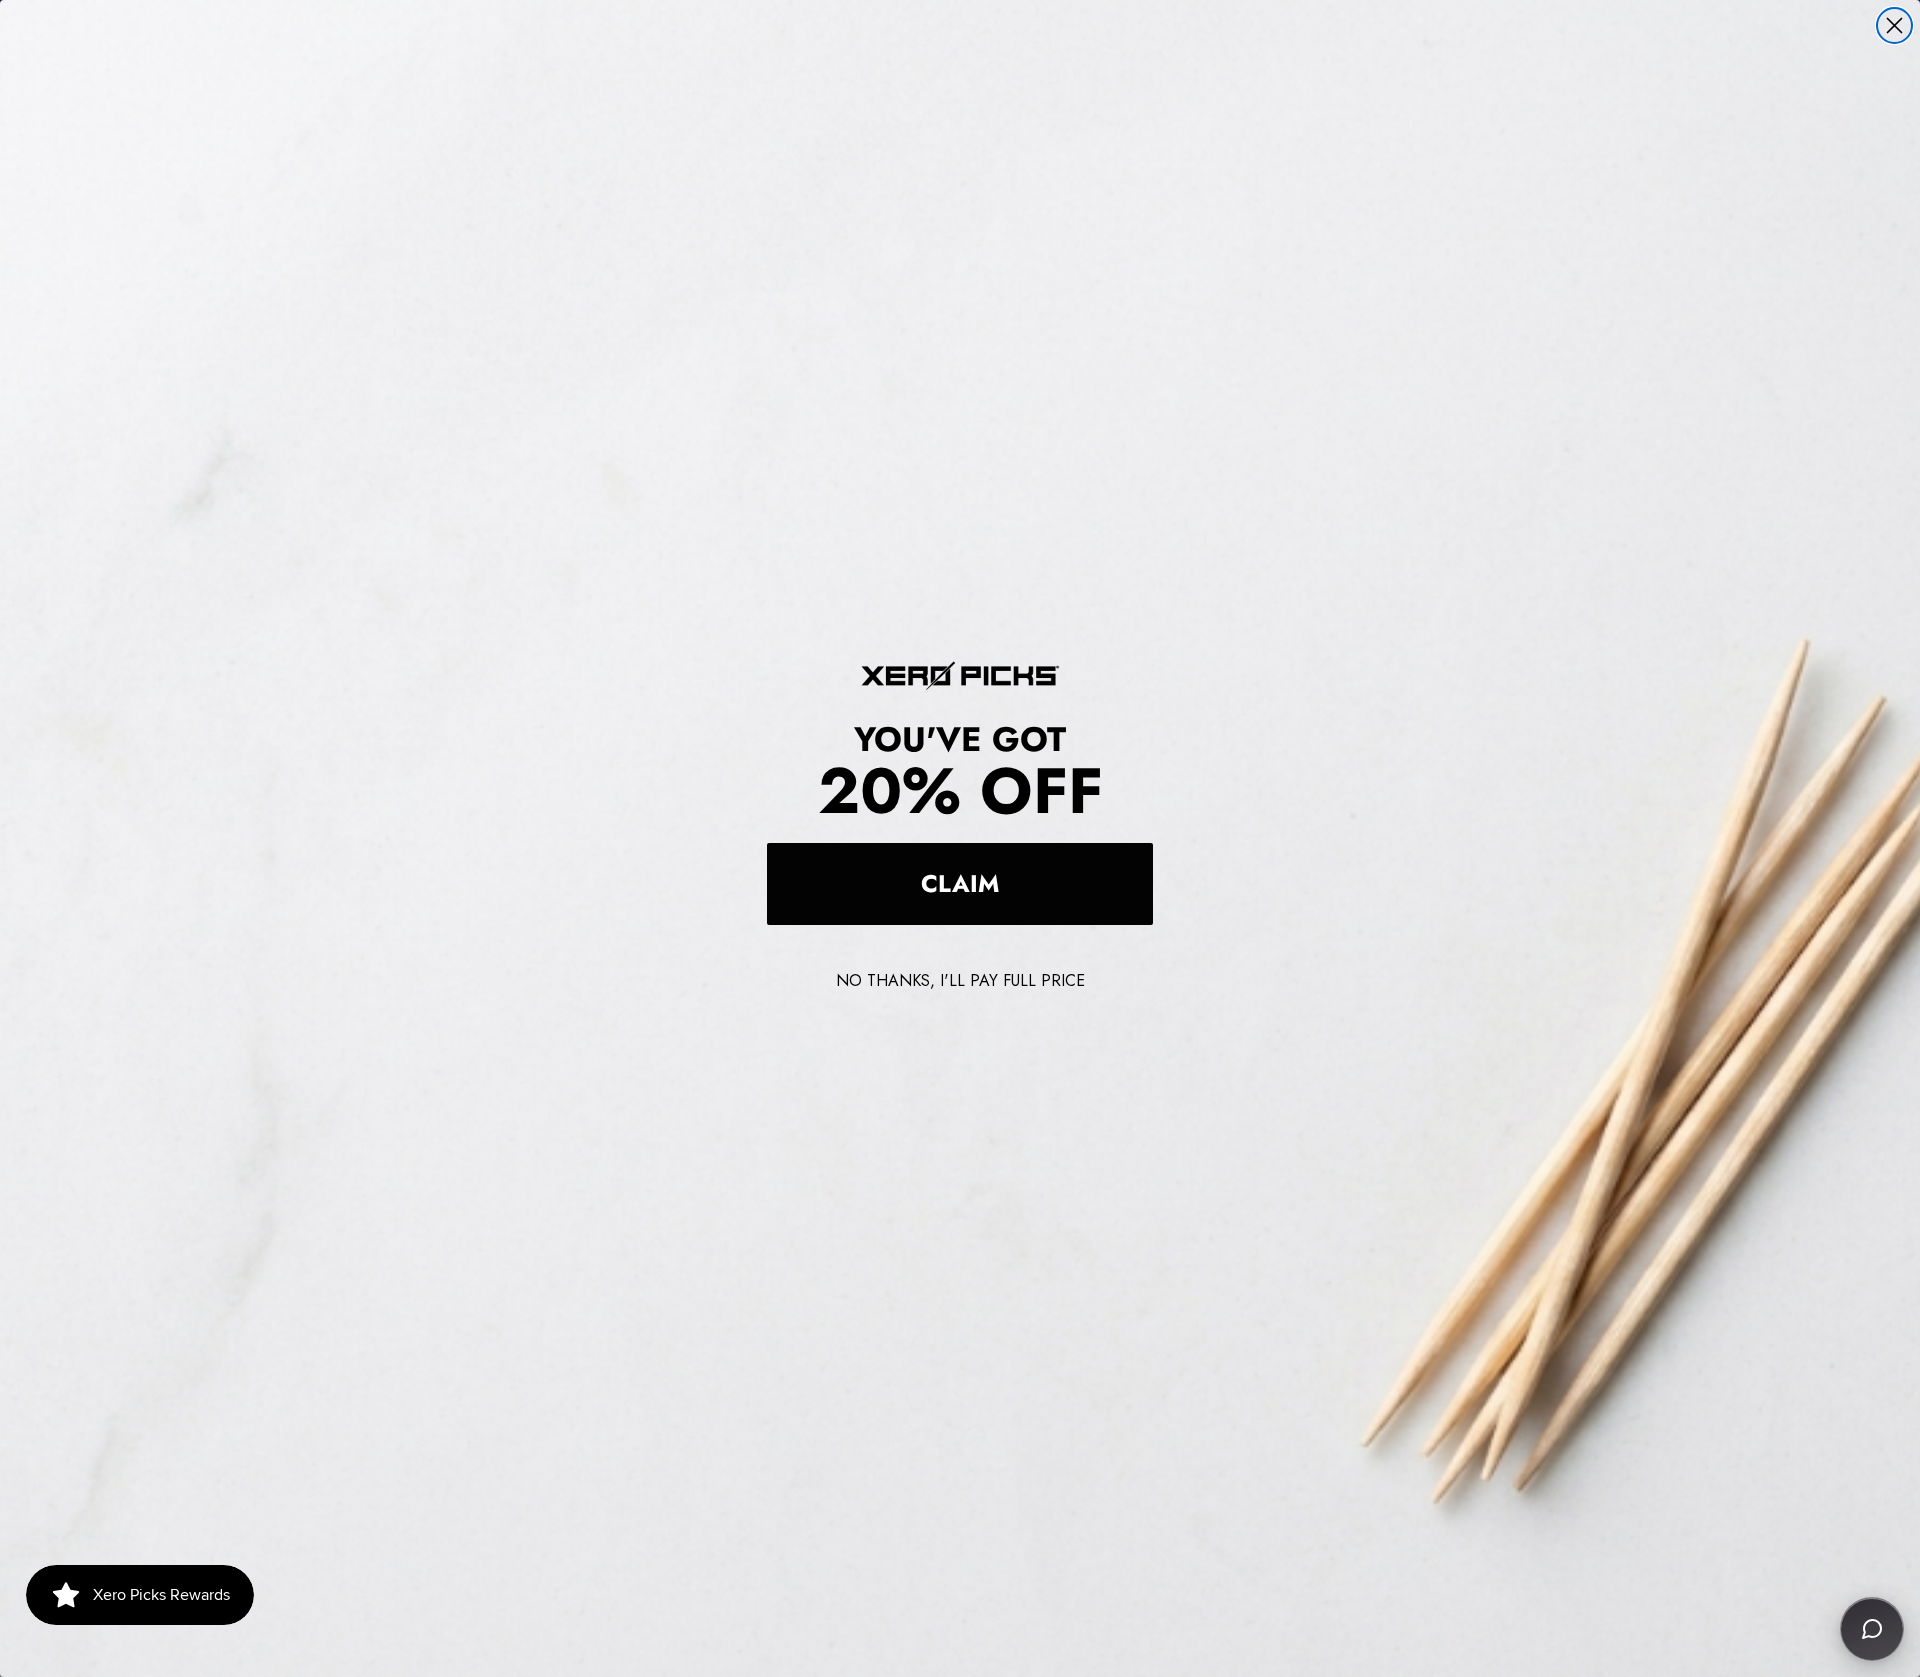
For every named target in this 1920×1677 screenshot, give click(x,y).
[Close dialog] (1894, 25)
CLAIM (960, 883)
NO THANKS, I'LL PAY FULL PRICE (960, 980)
